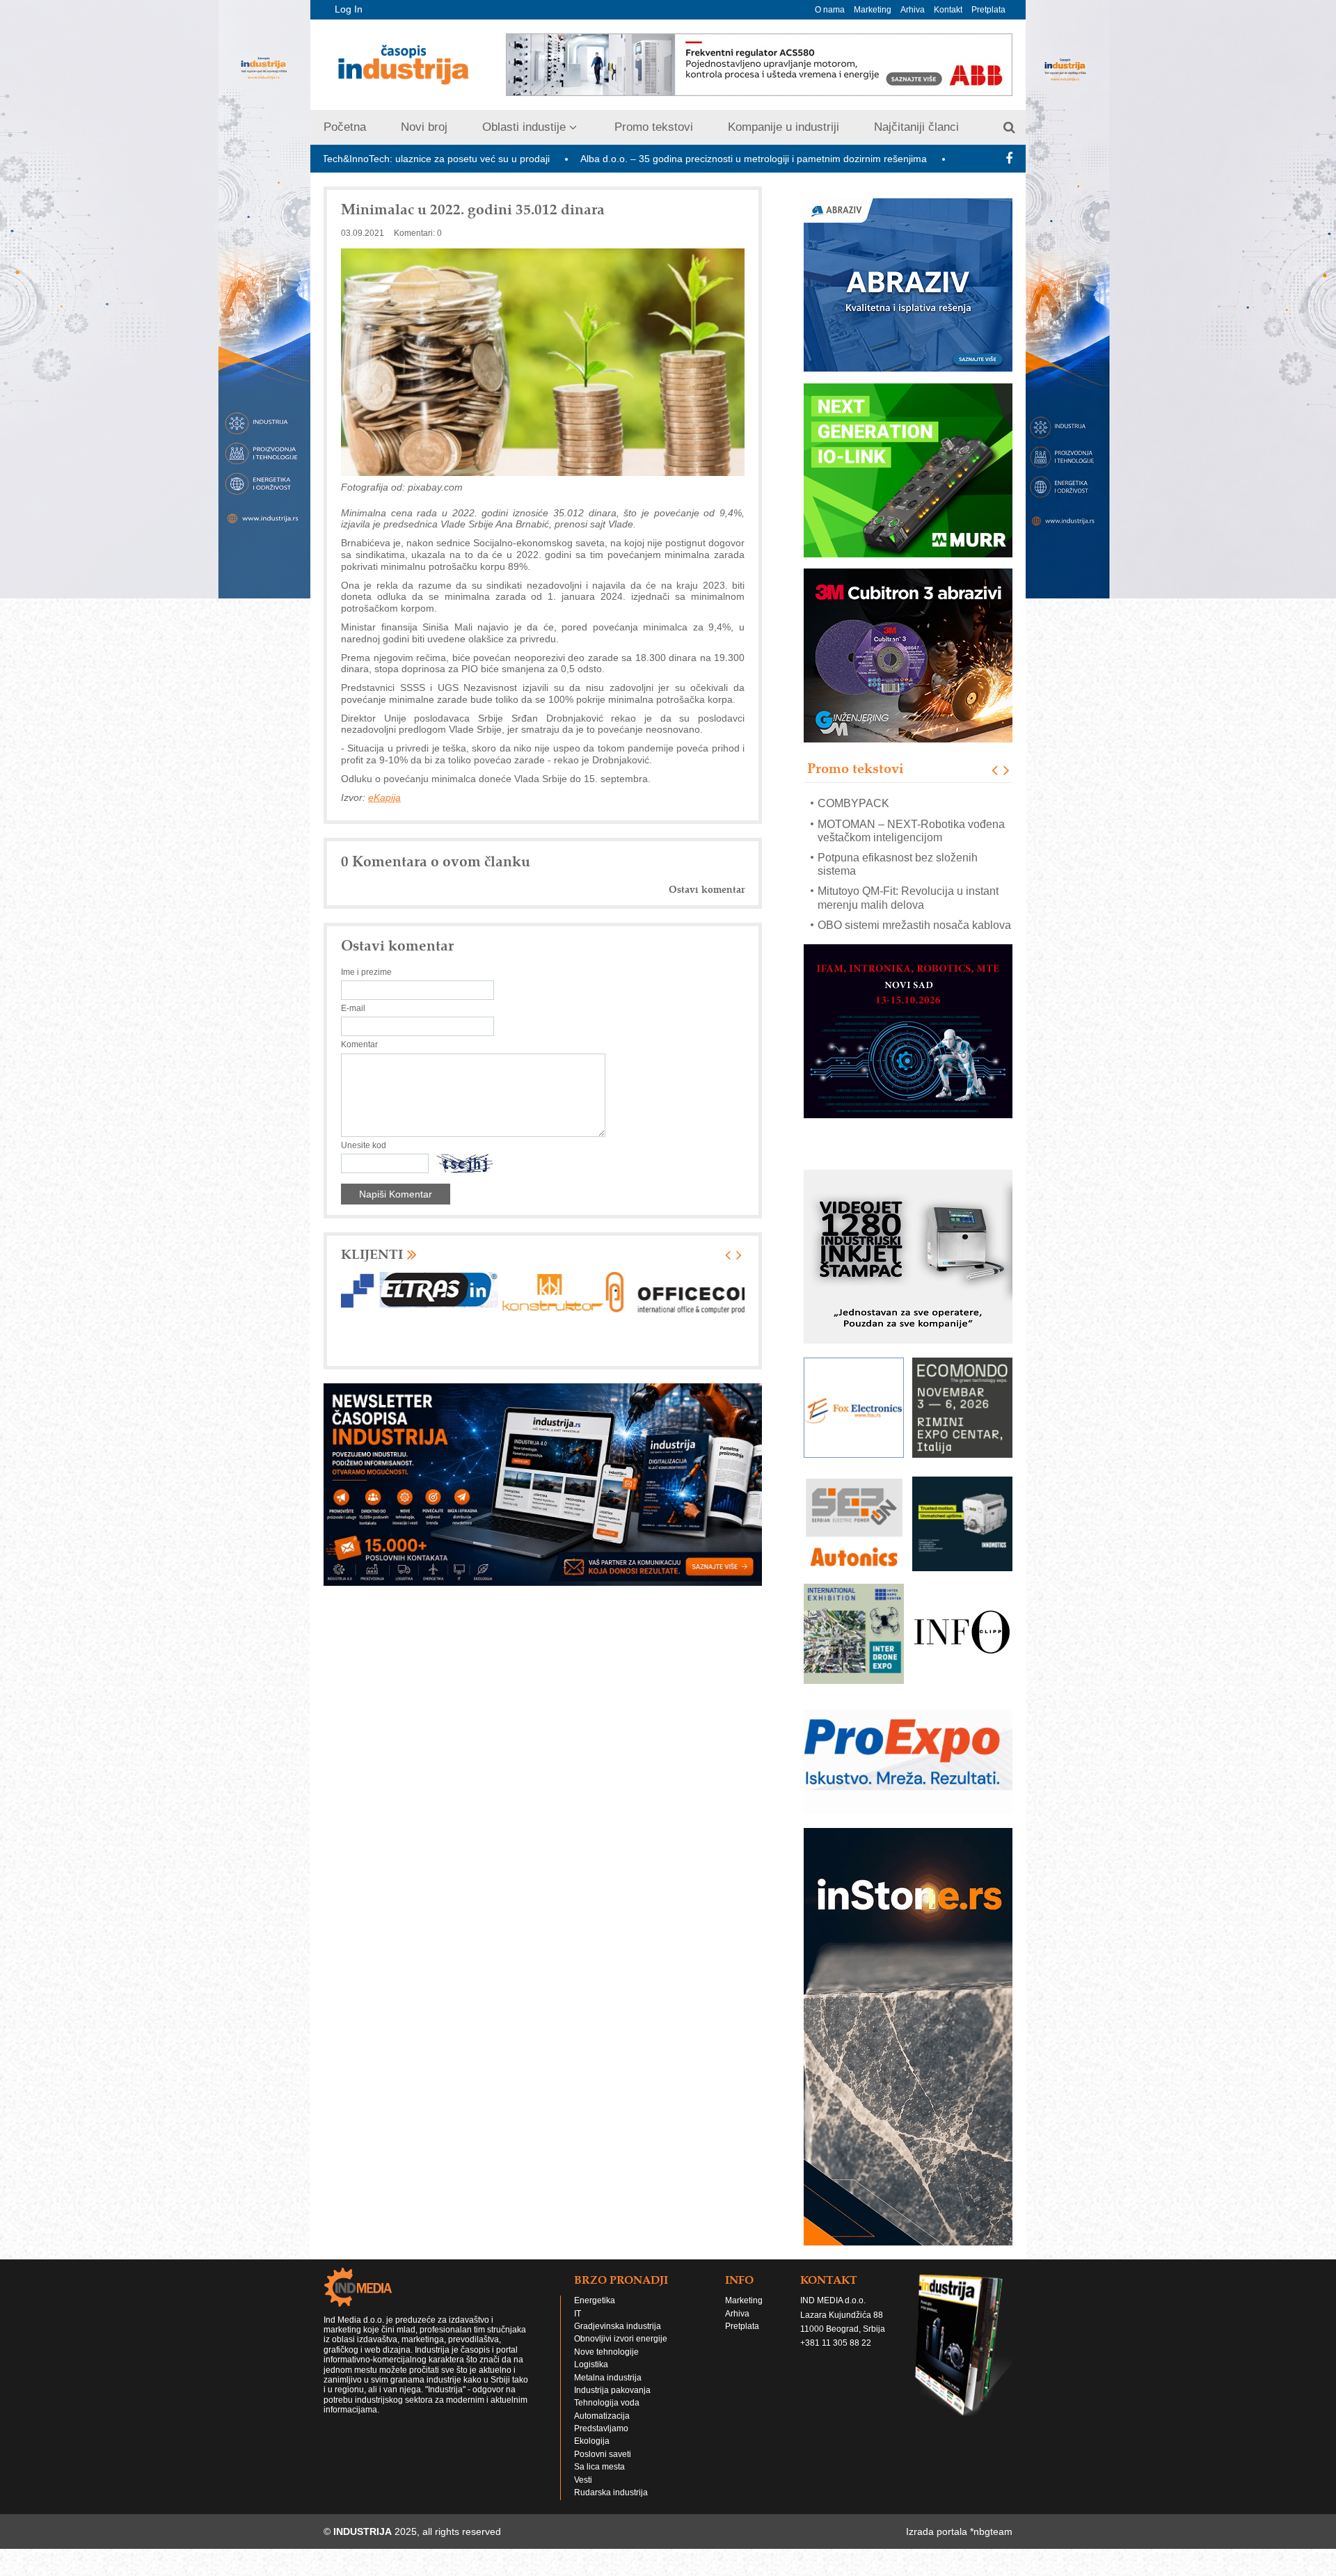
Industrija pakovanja (612, 2417)
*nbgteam (991, 2559)
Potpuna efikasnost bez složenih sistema (898, 810)
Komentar (359, 1044)
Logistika (591, 2392)
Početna (345, 127)
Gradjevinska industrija (618, 2353)
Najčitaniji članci (916, 127)
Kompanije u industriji (784, 127)
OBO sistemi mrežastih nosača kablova (914, 871)
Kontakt (948, 10)
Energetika (595, 2328)
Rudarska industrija (611, 2520)
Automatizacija (602, 2443)
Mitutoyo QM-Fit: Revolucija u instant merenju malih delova (908, 844)
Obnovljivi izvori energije (621, 2366)
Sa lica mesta (599, 2494)
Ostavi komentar (707, 890)
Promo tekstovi (654, 127)
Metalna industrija (608, 2405)
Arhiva (913, 10)
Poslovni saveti (603, 2481)
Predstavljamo (601, 2456)
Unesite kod (364, 1145)
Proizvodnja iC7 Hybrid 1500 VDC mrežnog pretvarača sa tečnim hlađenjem (902, 938)
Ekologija (592, 2468)
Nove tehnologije (606, 2379)
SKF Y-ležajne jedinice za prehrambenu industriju (882, 898)
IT (578, 2341)
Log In (349, 9)
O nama (830, 10)
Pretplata (988, 10)
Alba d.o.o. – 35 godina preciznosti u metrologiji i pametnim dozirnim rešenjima (579, 159)
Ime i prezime (366, 972)
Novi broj (424, 127)
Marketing (873, 10)
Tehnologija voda (607, 2430)
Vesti (583, 2507)
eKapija (384, 797)
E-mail (353, 1008)
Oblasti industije (524, 127)
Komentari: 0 (418, 233)
